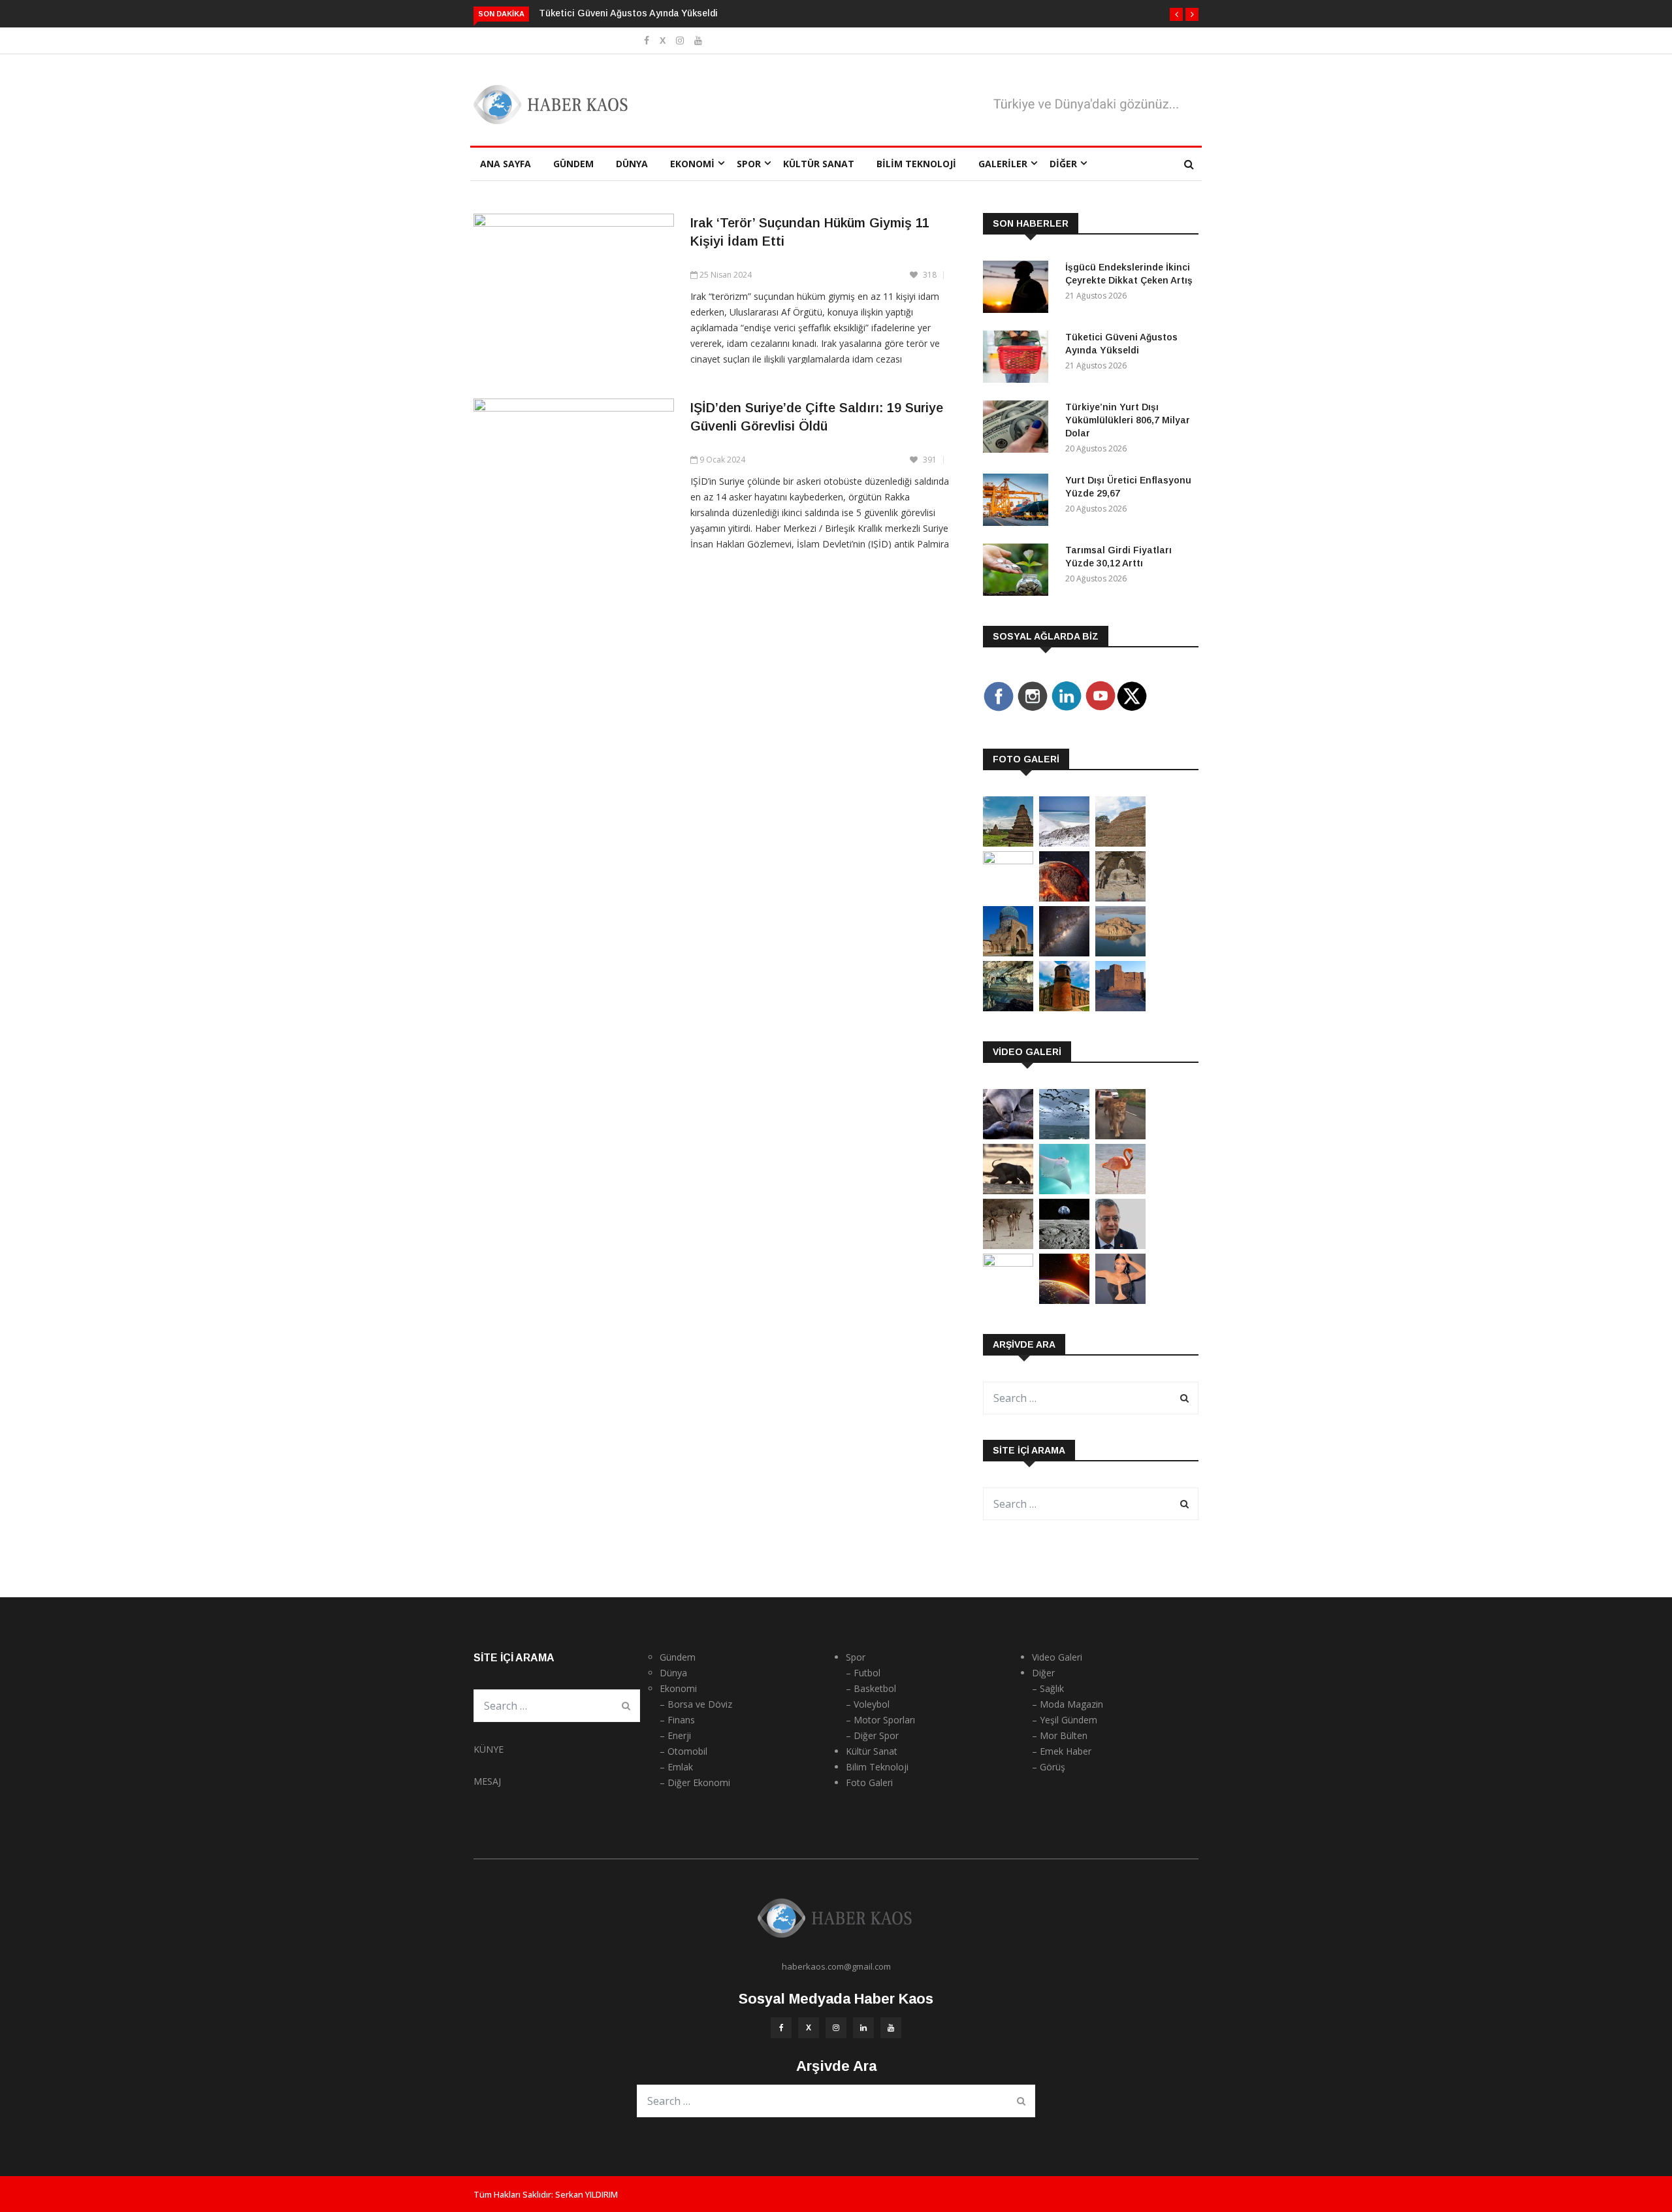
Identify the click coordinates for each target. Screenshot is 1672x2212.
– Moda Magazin (1068, 1704)
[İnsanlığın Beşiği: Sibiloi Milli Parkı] (1120, 953)
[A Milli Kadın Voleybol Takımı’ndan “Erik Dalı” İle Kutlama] (1008, 1263)
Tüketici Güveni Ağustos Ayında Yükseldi (628, 13)
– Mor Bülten (1060, 1735)
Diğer (1063, 164)
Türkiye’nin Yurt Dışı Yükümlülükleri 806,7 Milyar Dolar (1128, 420)
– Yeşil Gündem (1065, 1720)
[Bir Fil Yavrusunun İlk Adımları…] (1008, 1191)
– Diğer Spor (872, 1735)
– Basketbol (871, 1688)
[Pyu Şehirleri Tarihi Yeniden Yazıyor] (1008, 843)
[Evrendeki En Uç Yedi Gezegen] (1064, 898)
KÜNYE (489, 1749)
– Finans (677, 1720)
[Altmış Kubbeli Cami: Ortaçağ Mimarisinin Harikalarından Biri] (1064, 1008)
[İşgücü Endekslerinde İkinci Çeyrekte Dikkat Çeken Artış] (1019, 289)
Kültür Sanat (819, 164)
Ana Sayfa (506, 164)
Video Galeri (1057, 1657)
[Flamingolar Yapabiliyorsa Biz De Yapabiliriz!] (1120, 1191)
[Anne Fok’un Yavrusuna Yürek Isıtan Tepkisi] (1008, 1136)
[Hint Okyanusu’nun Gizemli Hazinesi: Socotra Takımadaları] (1064, 843)
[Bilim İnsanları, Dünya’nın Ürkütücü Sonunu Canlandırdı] (1064, 1300)
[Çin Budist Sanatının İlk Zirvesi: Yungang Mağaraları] (1120, 898)
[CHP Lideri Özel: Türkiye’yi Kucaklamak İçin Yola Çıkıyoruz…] (1120, 1245)
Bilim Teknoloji (916, 164)
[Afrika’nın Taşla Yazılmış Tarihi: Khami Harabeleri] (1120, 843)
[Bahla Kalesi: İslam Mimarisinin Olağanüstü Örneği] (1120, 1008)
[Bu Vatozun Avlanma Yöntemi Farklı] (1064, 1191)
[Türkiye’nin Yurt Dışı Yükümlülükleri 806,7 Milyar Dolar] (1019, 429)
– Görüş (1049, 1767)
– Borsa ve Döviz (696, 1704)
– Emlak (676, 1767)
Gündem (573, 164)
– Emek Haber (1062, 1751)
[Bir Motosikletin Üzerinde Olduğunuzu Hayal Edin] (1120, 1136)
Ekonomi (692, 164)
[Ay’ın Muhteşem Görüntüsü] (1064, 1245)
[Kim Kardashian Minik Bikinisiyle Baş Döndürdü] (1120, 1300)
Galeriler (1003, 164)
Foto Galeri (869, 1782)
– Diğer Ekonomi (695, 1782)
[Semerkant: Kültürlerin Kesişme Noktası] (1008, 953)
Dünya (632, 164)
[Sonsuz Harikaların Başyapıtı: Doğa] (1064, 1136)
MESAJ (487, 1781)
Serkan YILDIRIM (587, 2194)
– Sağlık (1048, 1688)
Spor (749, 164)
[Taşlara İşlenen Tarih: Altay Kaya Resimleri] (1008, 861)
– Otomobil (683, 1751)
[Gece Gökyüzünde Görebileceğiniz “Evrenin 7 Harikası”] (1064, 953)
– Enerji (675, 1735)
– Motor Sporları (880, 1720)
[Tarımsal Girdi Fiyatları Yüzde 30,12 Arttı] (1019, 572)
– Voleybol (868, 1704)
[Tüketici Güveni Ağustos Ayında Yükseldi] (1019, 359)
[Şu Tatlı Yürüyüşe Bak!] (1008, 1245)
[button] (1176, 14)
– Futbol (863, 1673)
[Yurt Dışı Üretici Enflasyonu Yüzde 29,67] (1019, 502)
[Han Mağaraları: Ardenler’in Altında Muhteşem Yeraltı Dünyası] (1008, 1008)
